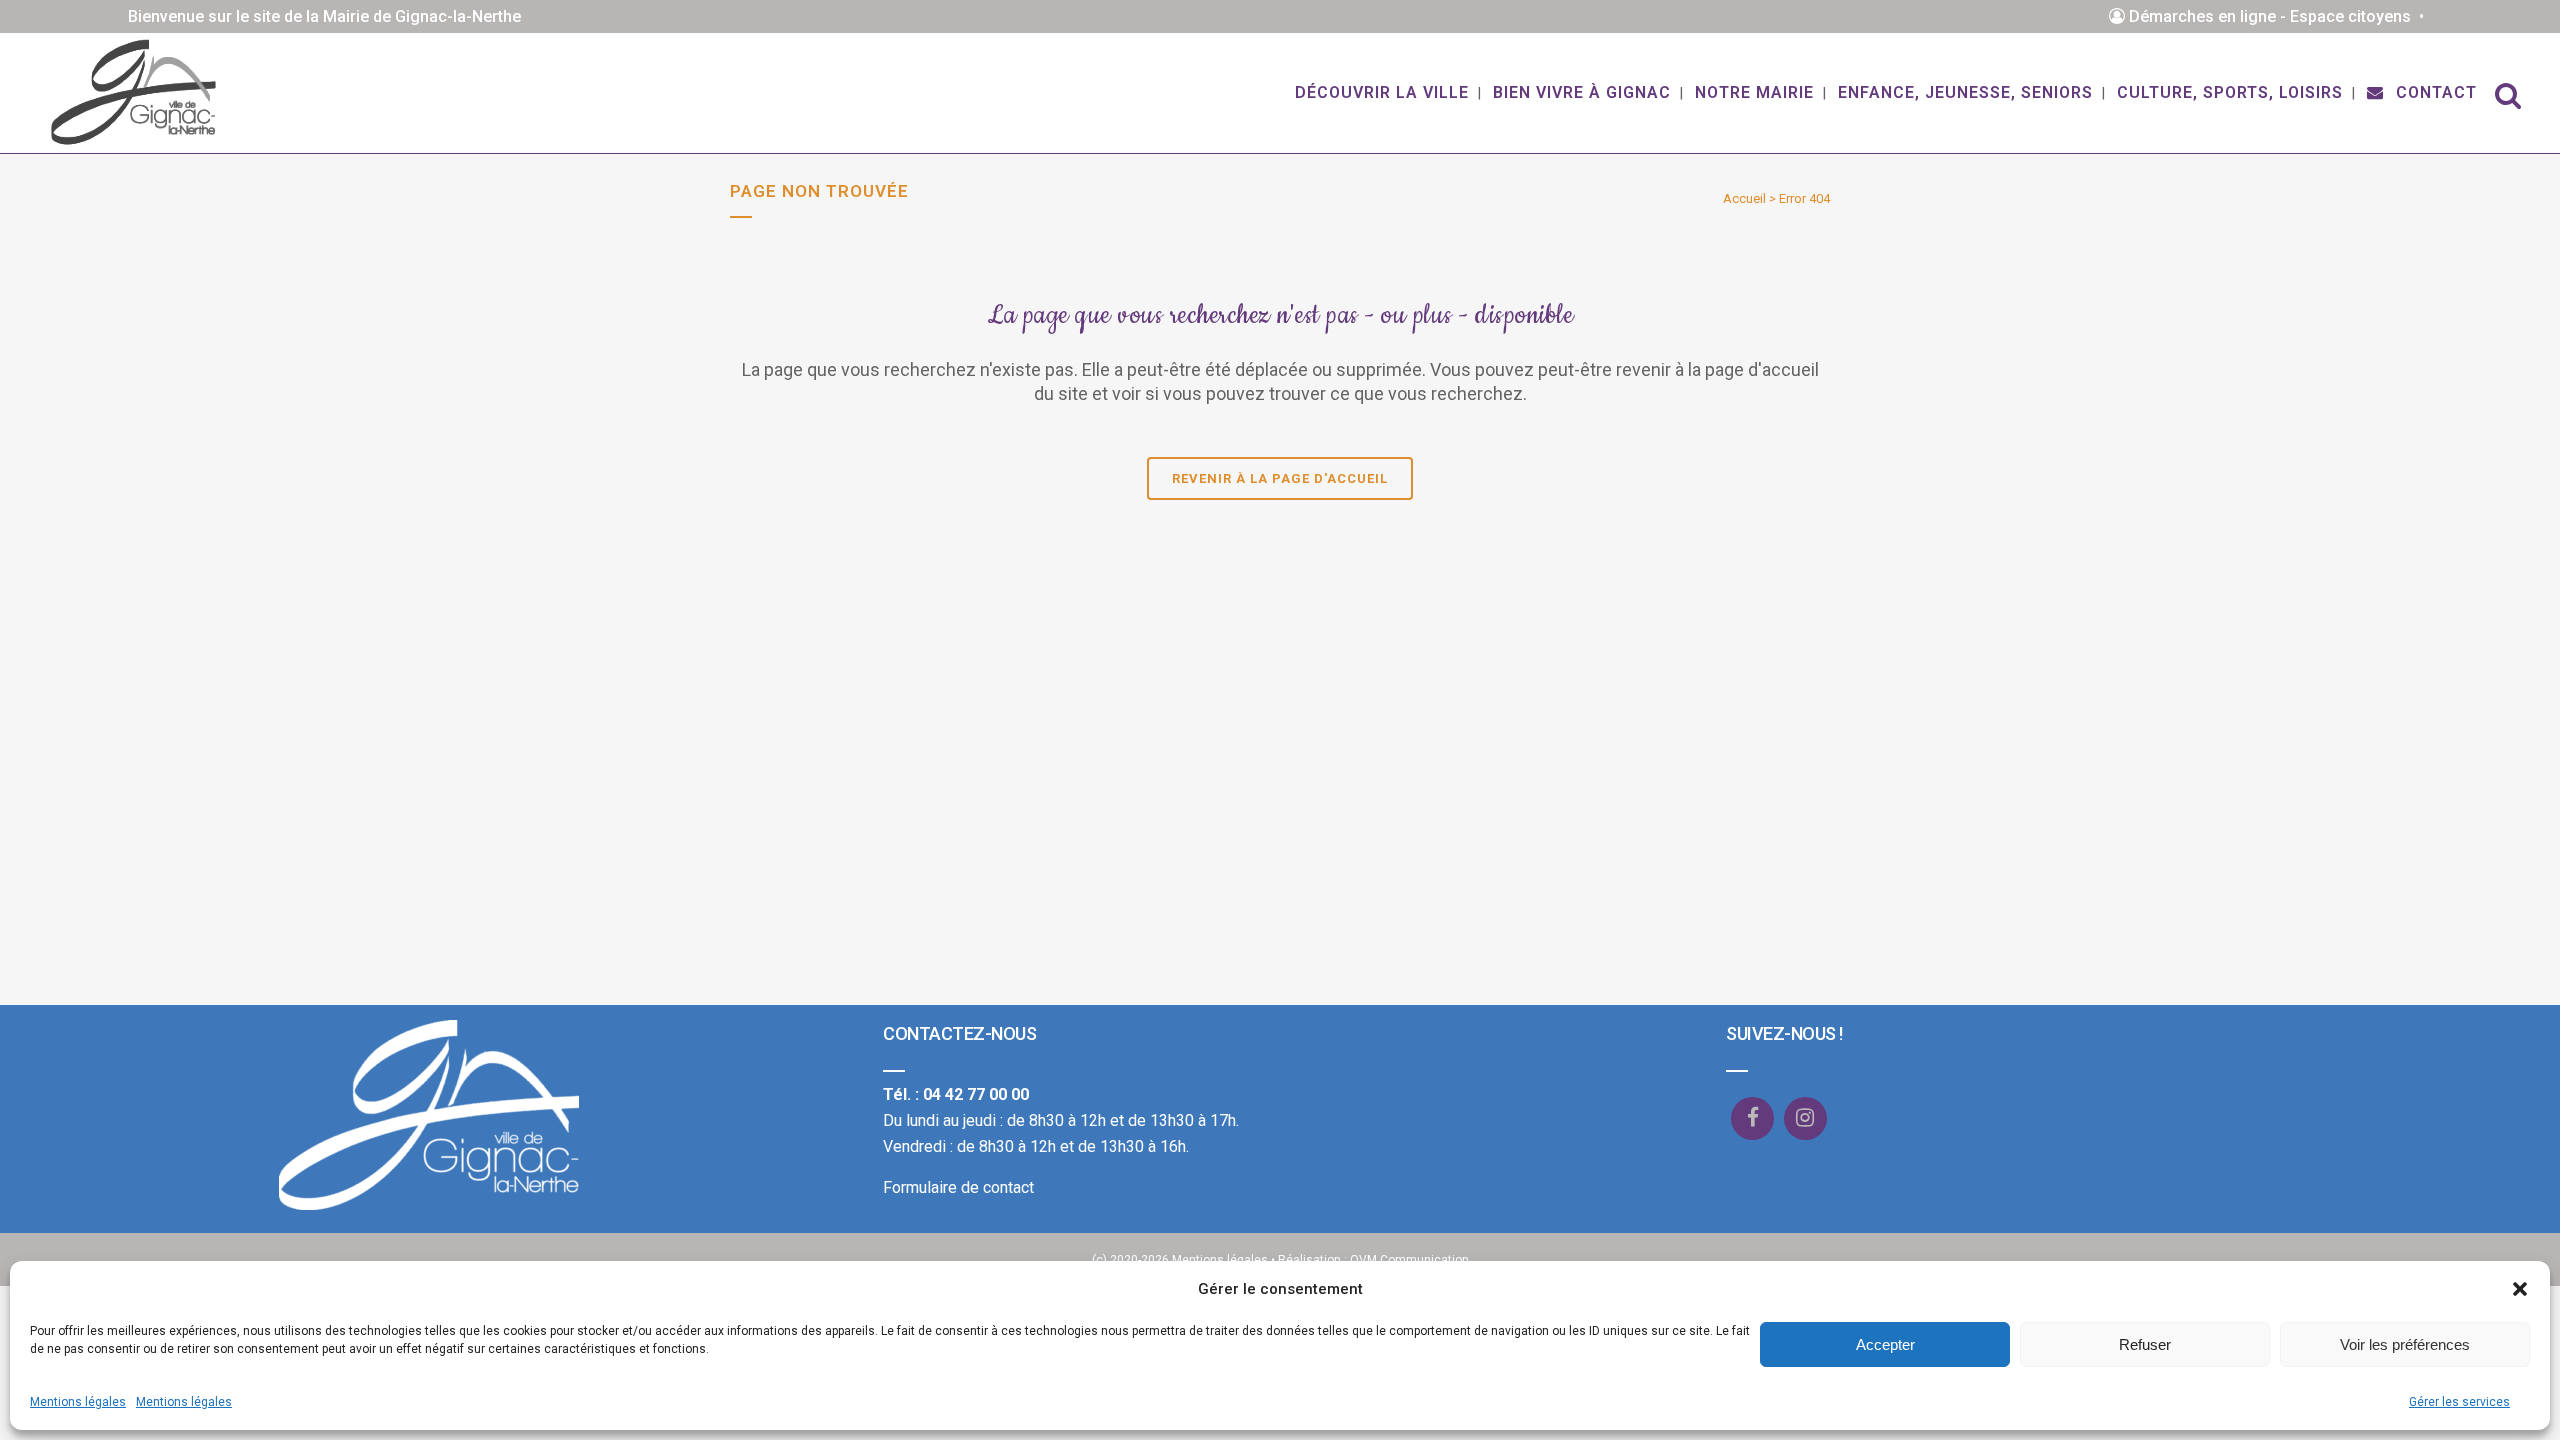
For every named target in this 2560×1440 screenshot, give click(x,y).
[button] (2520, 1289)
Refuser (2145, 1344)
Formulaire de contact (958, 1187)
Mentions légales (78, 1402)
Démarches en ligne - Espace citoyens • (2278, 16)
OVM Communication (1409, 1260)
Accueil (1744, 198)
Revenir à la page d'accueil (1280, 478)
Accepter (1885, 1344)
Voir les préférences (2405, 1344)
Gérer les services (2459, 1402)
